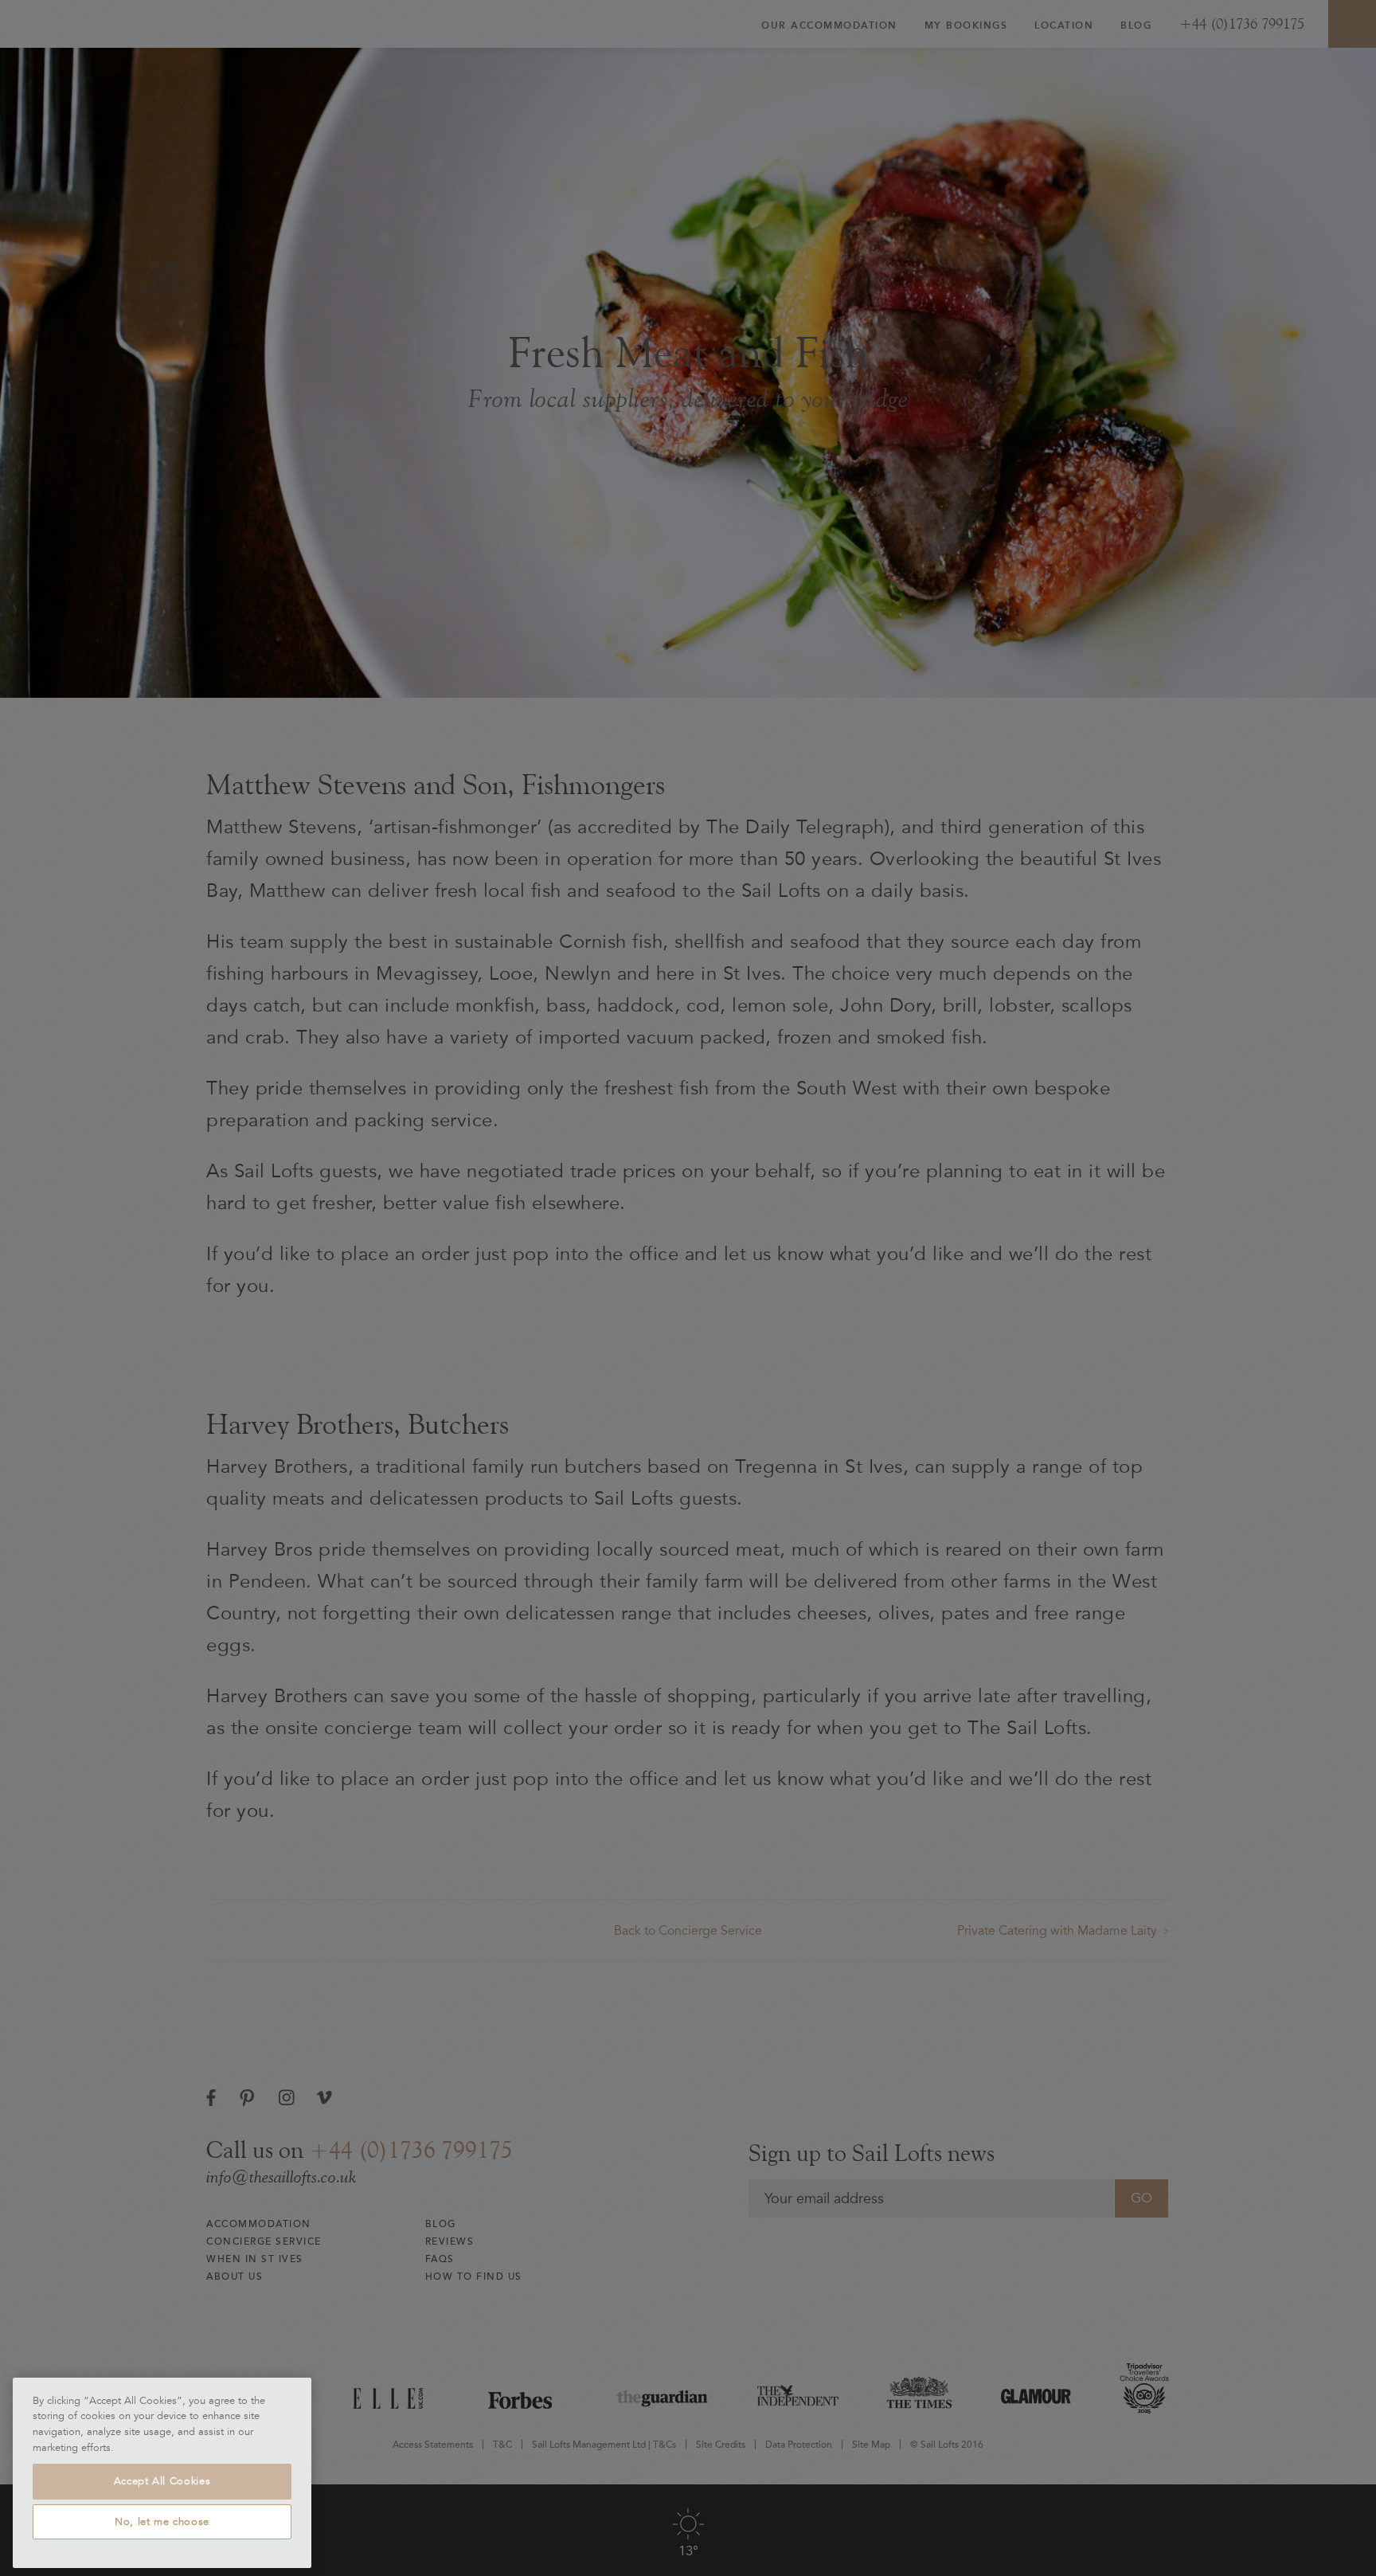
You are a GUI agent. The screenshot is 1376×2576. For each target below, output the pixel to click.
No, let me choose (162, 2522)
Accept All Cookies (162, 2481)
